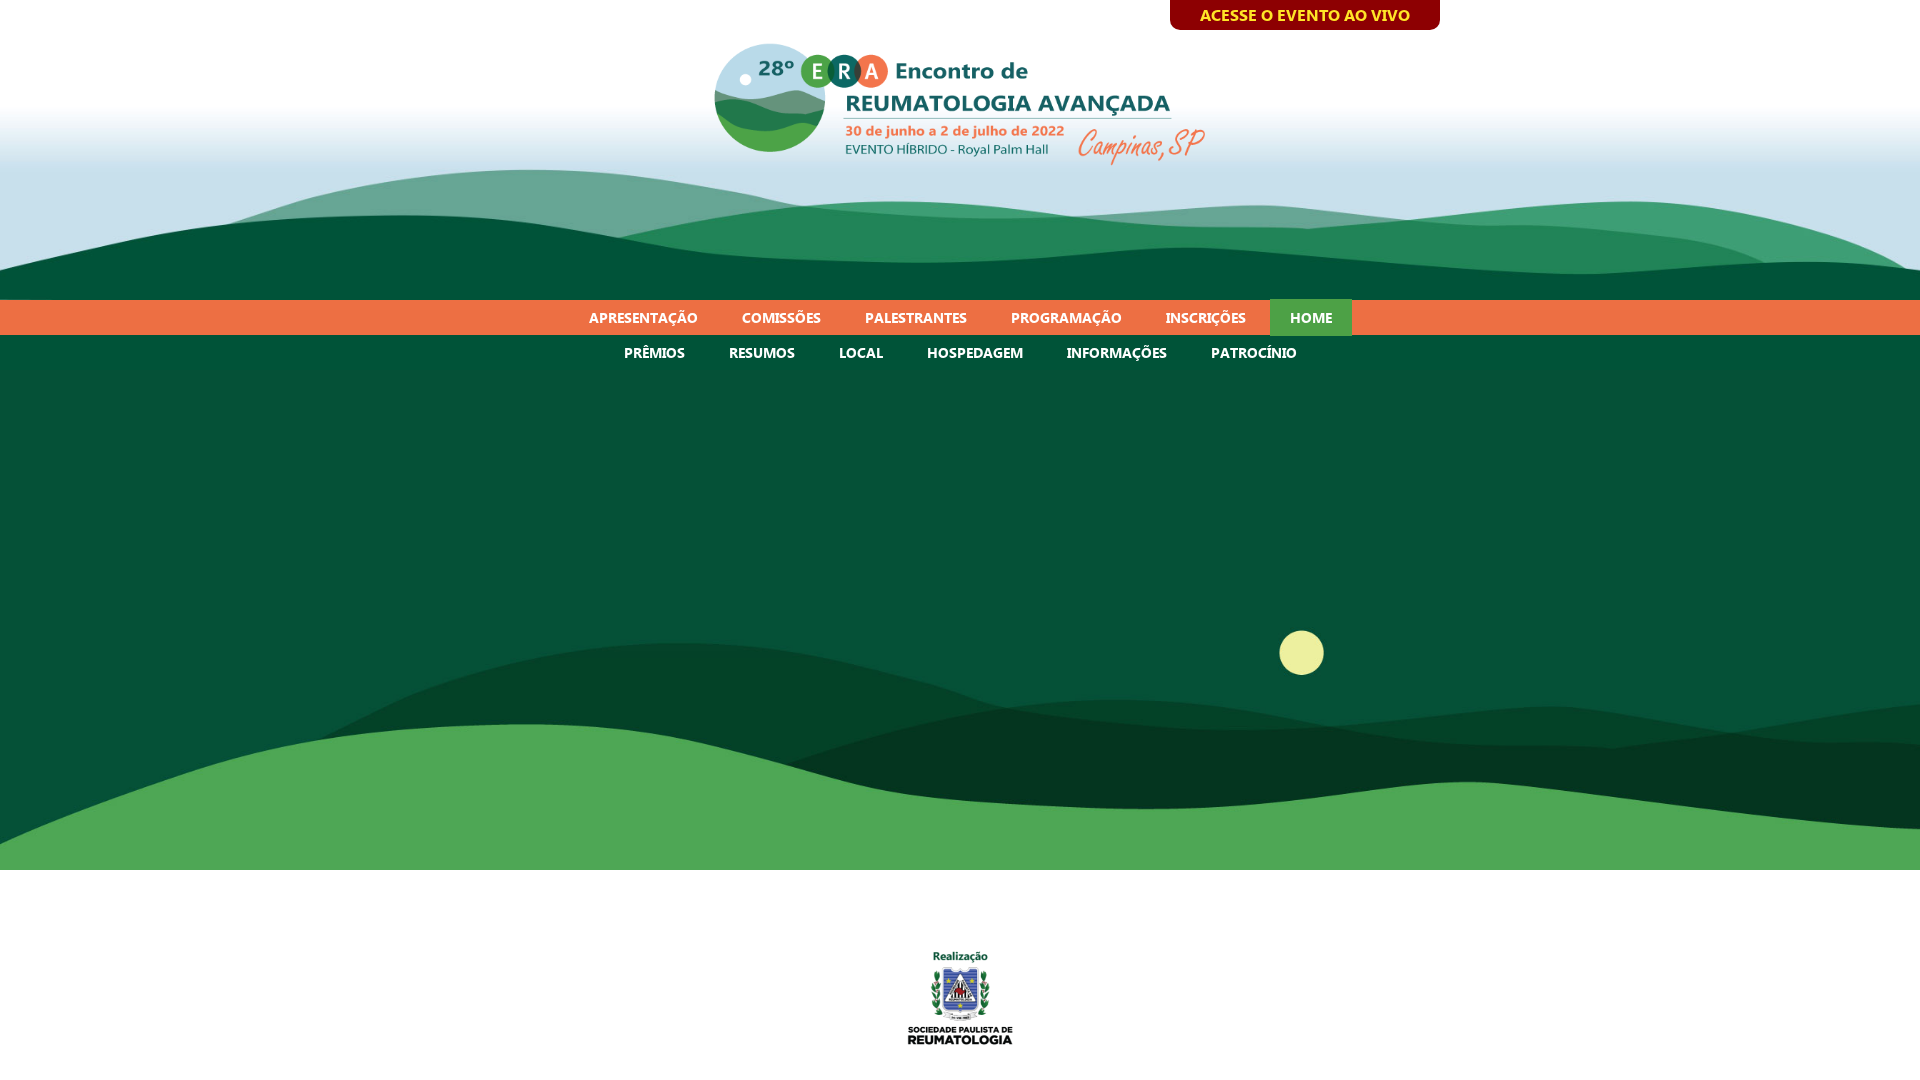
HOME (1311, 317)
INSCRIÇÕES (1206, 317)
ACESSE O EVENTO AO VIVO (1305, 14)
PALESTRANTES (916, 317)
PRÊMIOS (654, 352)
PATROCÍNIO (1254, 352)
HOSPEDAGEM (975, 352)
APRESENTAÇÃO (643, 317)
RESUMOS (762, 352)
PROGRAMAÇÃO (1066, 317)
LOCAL (861, 352)
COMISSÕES (781, 317)
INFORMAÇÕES (1117, 352)
